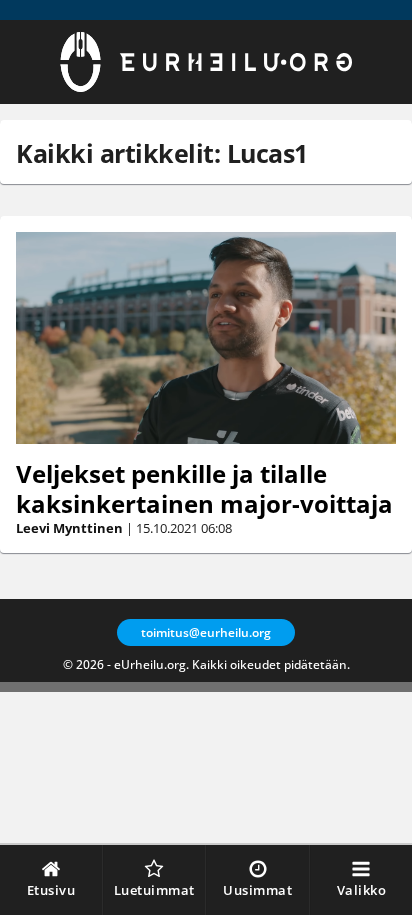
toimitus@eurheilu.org (206, 632)
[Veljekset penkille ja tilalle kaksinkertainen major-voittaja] (206, 338)
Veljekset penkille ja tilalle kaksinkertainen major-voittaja (204, 488)
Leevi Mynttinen (69, 528)
